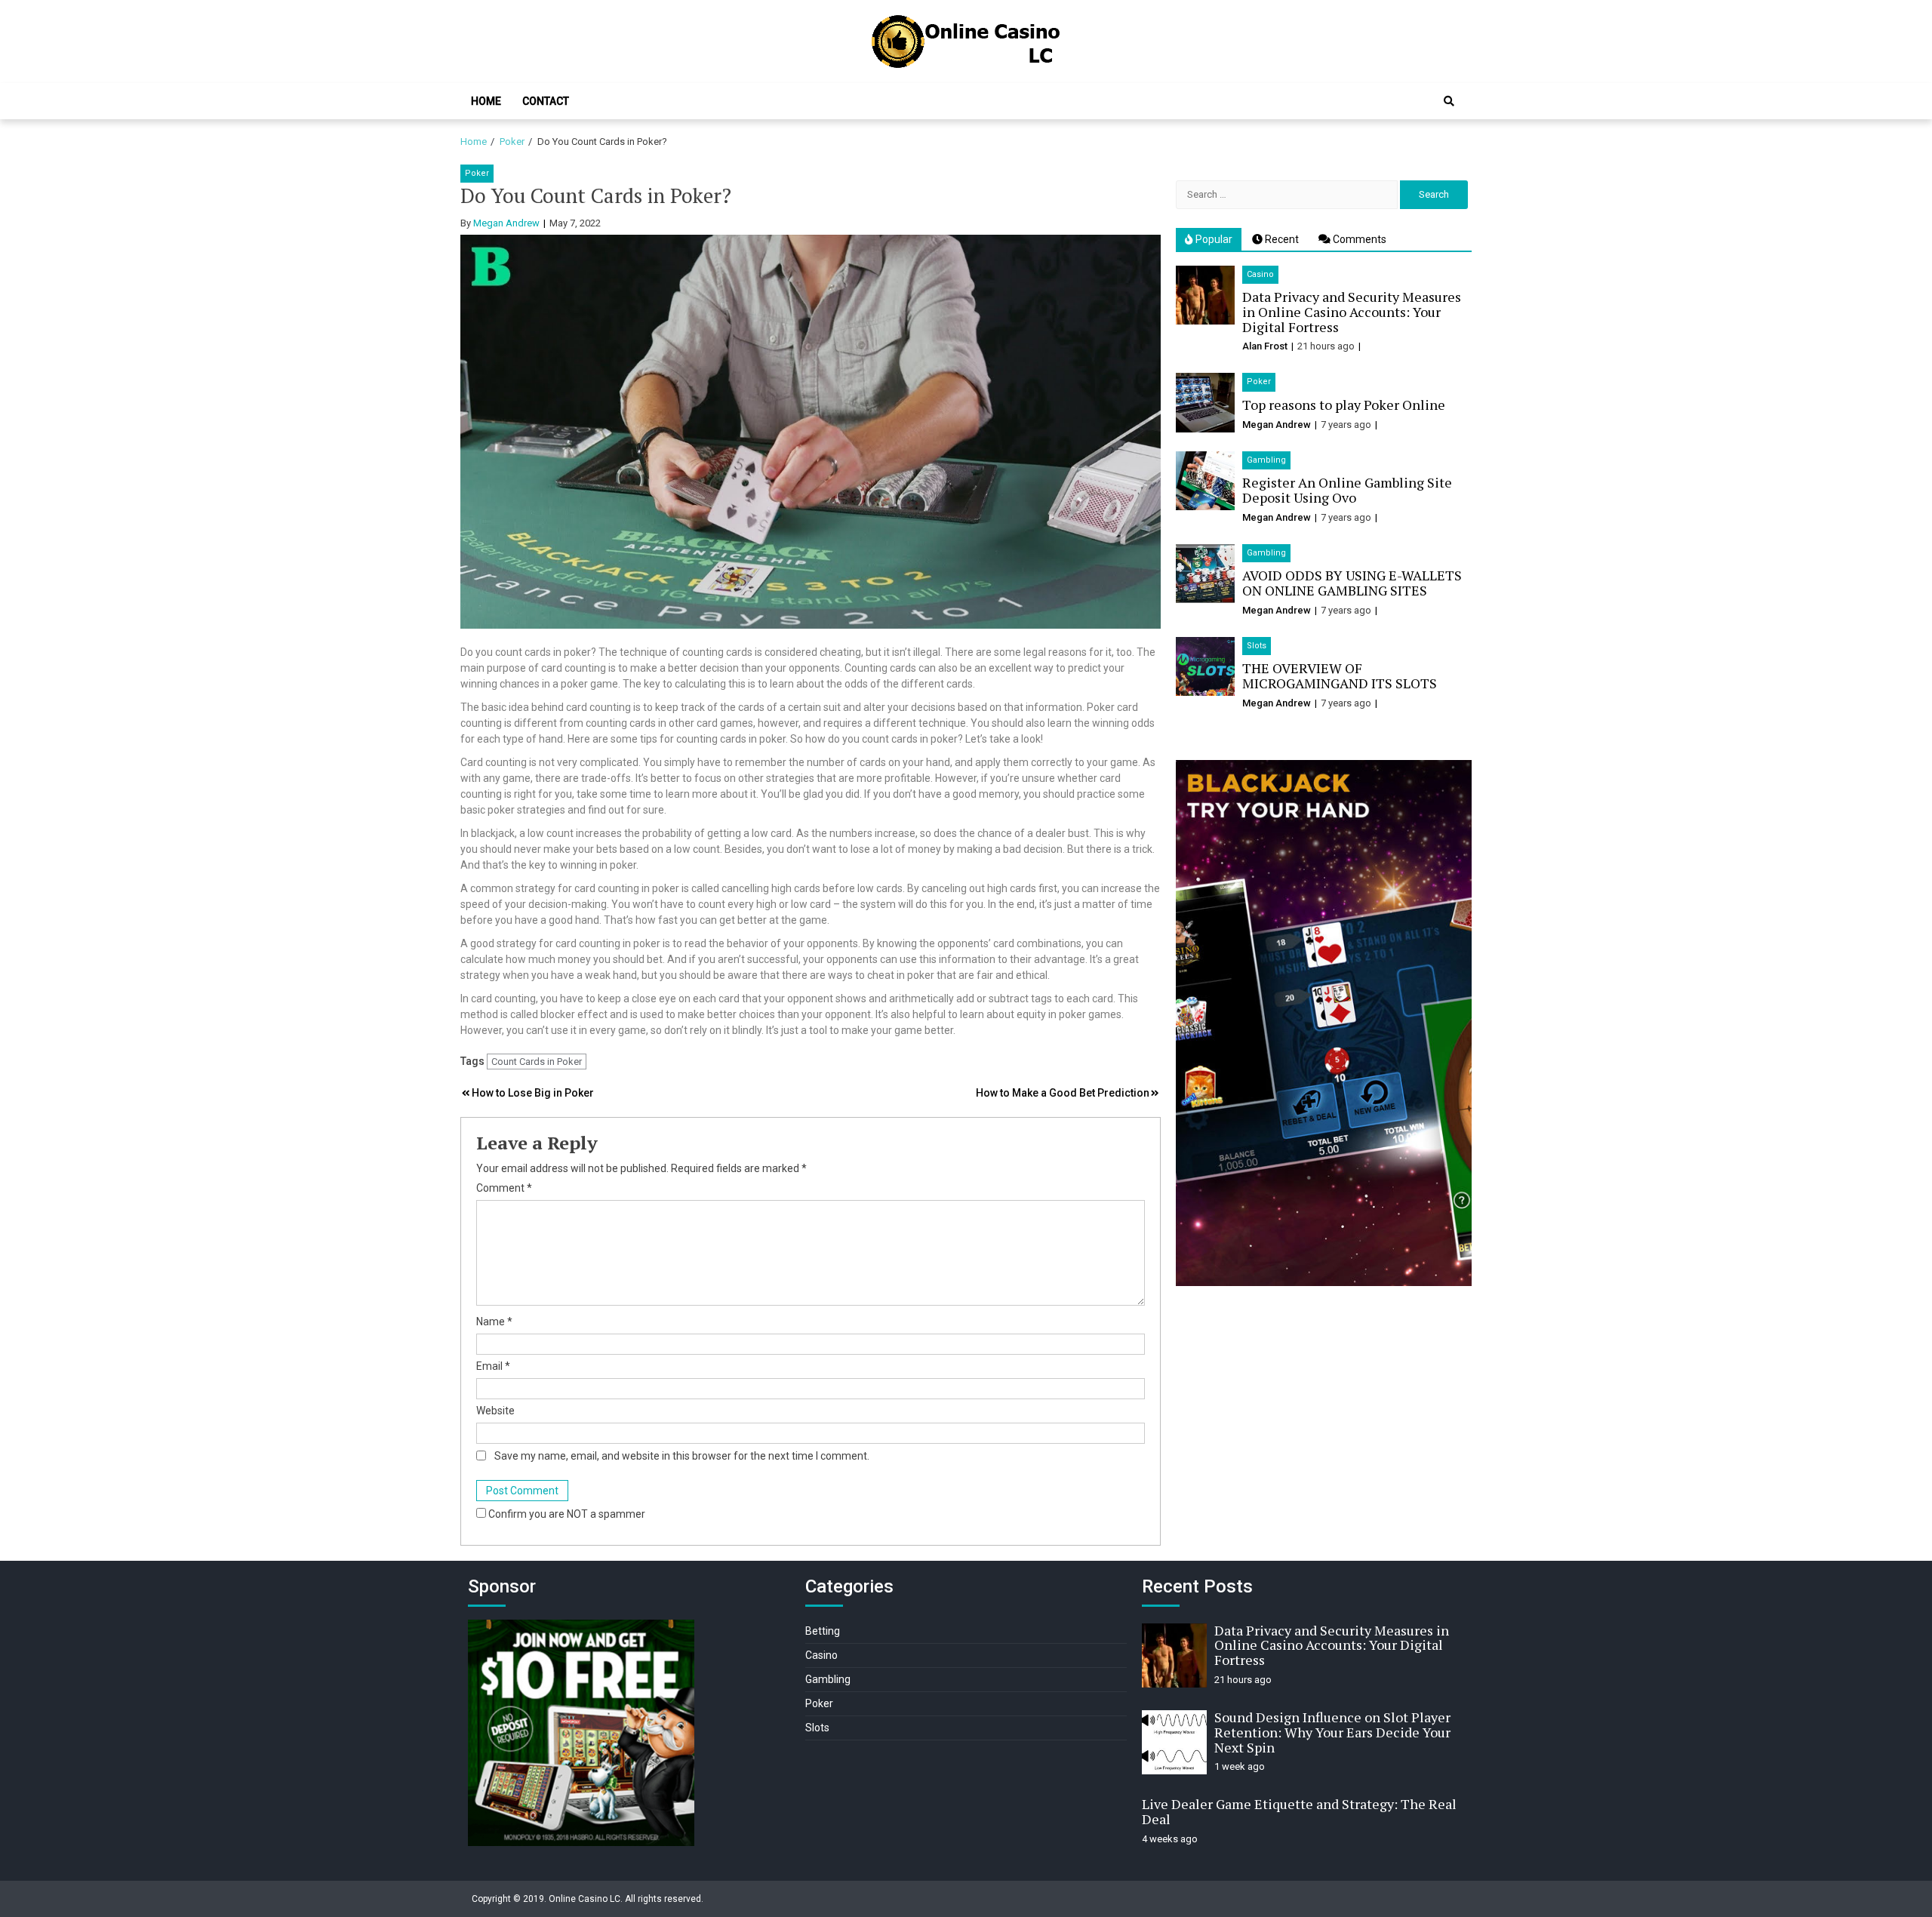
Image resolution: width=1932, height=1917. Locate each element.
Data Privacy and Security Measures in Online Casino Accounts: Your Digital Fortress (1352, 312)
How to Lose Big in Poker (533, 1093)
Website (495, 1411)
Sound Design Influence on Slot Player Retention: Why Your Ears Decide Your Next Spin (1332, 1732)
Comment (504, 1188)
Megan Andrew (506, 223)
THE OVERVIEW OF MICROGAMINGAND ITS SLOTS (1340, 675)
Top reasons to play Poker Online (1344, 405)
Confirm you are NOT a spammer (566, 1514)
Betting (823, 1631)
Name (494, 1322)
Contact (546, 101)
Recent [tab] (1281, 239)
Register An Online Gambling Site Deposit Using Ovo (1347, 490)
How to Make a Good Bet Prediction (1063, 1093)
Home (486, 101)
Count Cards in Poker (537, 1062)
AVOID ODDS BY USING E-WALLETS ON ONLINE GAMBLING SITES (1352, 583)
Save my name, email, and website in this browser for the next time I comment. (682, 1456)
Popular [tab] (1213, 239)
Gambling (1266, 460)
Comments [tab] (1358, 239)
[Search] (1449, 101)
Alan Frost (1265, 346)
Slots (1257, 646)
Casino (1260, 274)
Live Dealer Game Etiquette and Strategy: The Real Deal (1299, 1811)
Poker (477, 173)
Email (493, 1366)
